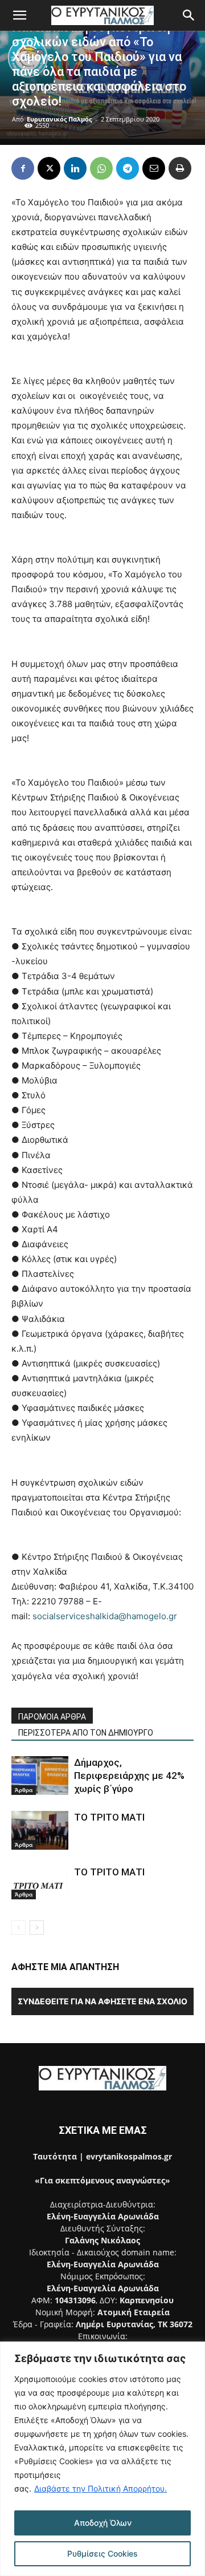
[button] (19, 15)
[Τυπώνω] (180, 168)
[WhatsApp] (101, 168)
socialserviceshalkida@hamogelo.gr (105, 1616)
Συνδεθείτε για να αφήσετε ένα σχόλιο (102, 2001)
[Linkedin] (75, 168)
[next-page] (37, 1928)
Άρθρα (24, 1790)
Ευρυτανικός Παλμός (59, 119)
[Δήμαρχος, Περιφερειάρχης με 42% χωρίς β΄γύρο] (40, 1776)
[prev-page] (19, 1928)
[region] (102, 2459)
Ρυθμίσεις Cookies (102, 2553)
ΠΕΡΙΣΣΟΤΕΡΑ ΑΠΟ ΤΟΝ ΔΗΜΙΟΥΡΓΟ (86, 1733)
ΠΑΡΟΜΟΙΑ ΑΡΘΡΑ (52, 1717)
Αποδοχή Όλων (103, 2523)
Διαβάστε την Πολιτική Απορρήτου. (101, 2488)
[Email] (154, 168)
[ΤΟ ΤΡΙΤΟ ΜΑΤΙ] (40, 1831)
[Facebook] (23, 168)
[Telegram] (128, 168)
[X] (49, 168)
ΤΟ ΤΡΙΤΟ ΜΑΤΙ (109, 1817)
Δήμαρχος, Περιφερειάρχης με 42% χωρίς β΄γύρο (129, 1776)
